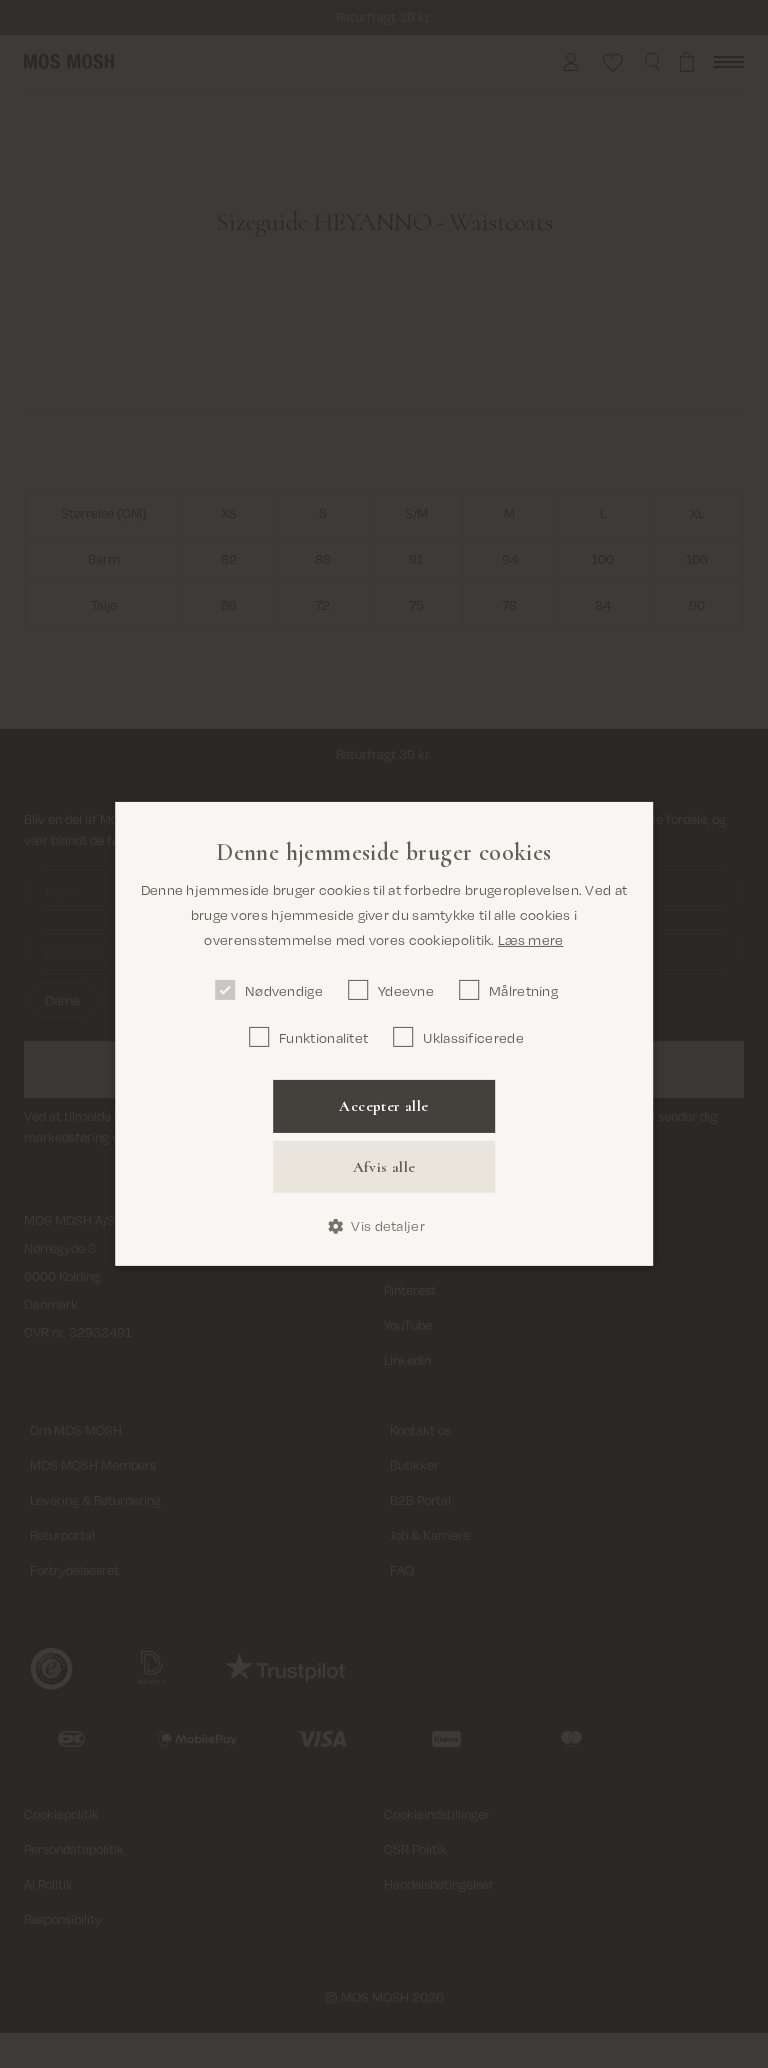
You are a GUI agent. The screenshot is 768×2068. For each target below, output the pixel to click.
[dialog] (384, 1034)
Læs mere (530, 939)
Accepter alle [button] (383, 1106)
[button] (384, 1226)
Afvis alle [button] (384, 1167)
